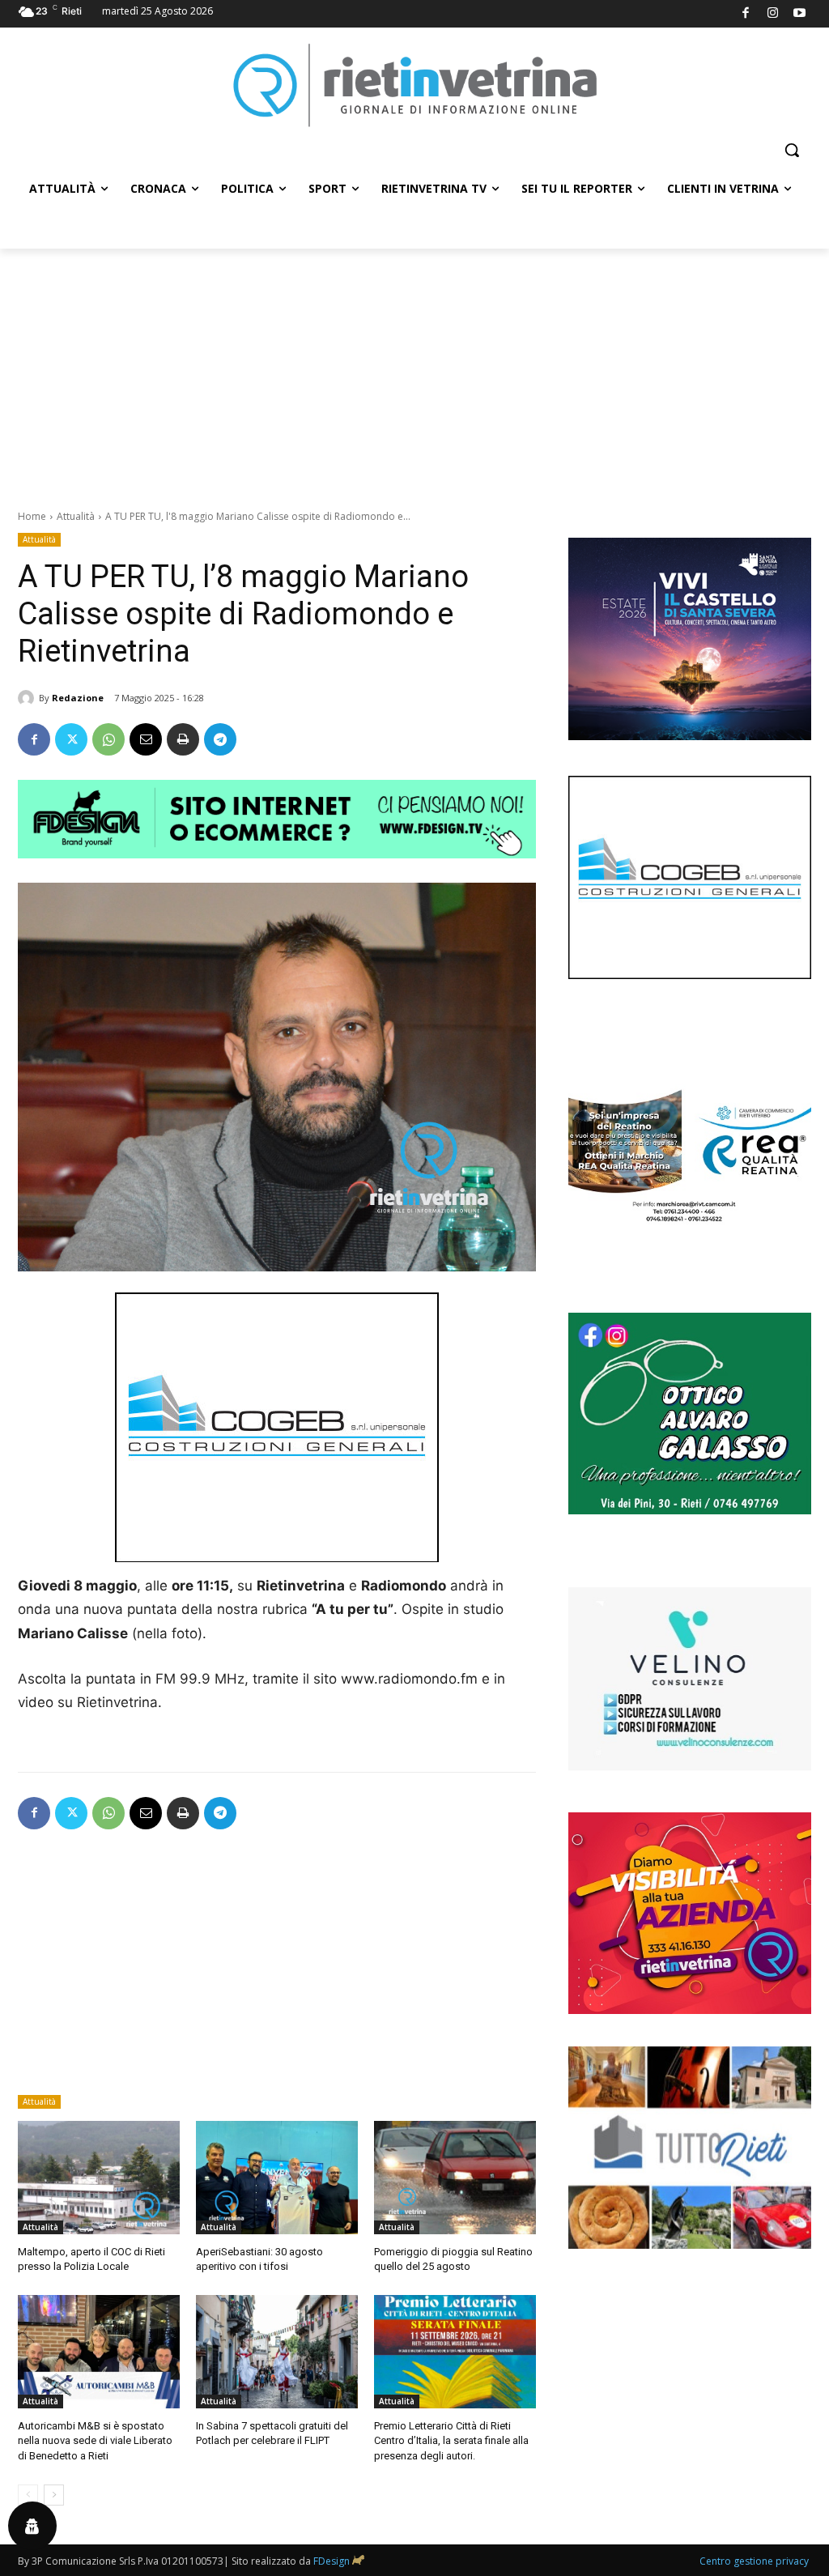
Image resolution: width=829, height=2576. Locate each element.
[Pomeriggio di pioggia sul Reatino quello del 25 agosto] (455, 2178)
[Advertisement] (414, 370)
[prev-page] (28, 2495)
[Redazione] (28, 698)
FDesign (332, 2561)
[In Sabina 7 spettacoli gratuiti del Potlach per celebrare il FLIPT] (277, 2352)
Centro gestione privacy (754, 2561)
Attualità (76, 516)
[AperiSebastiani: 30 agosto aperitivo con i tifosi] (277, 2178)
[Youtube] (800, 14)
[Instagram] (773, 14)
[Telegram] (220, 739)
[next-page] (54, 2495)
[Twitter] (71, 739)
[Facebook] (746, 14)
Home (32, 516)
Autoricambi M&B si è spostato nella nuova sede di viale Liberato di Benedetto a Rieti (95, 2440)
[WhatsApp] (108, 739)
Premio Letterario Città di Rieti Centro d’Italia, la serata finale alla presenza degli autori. (451, 2440)
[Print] (183, 739)
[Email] (146, 739)
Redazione (78, 698)
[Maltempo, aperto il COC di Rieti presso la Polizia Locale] (99, 2178)
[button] (792, 150)
